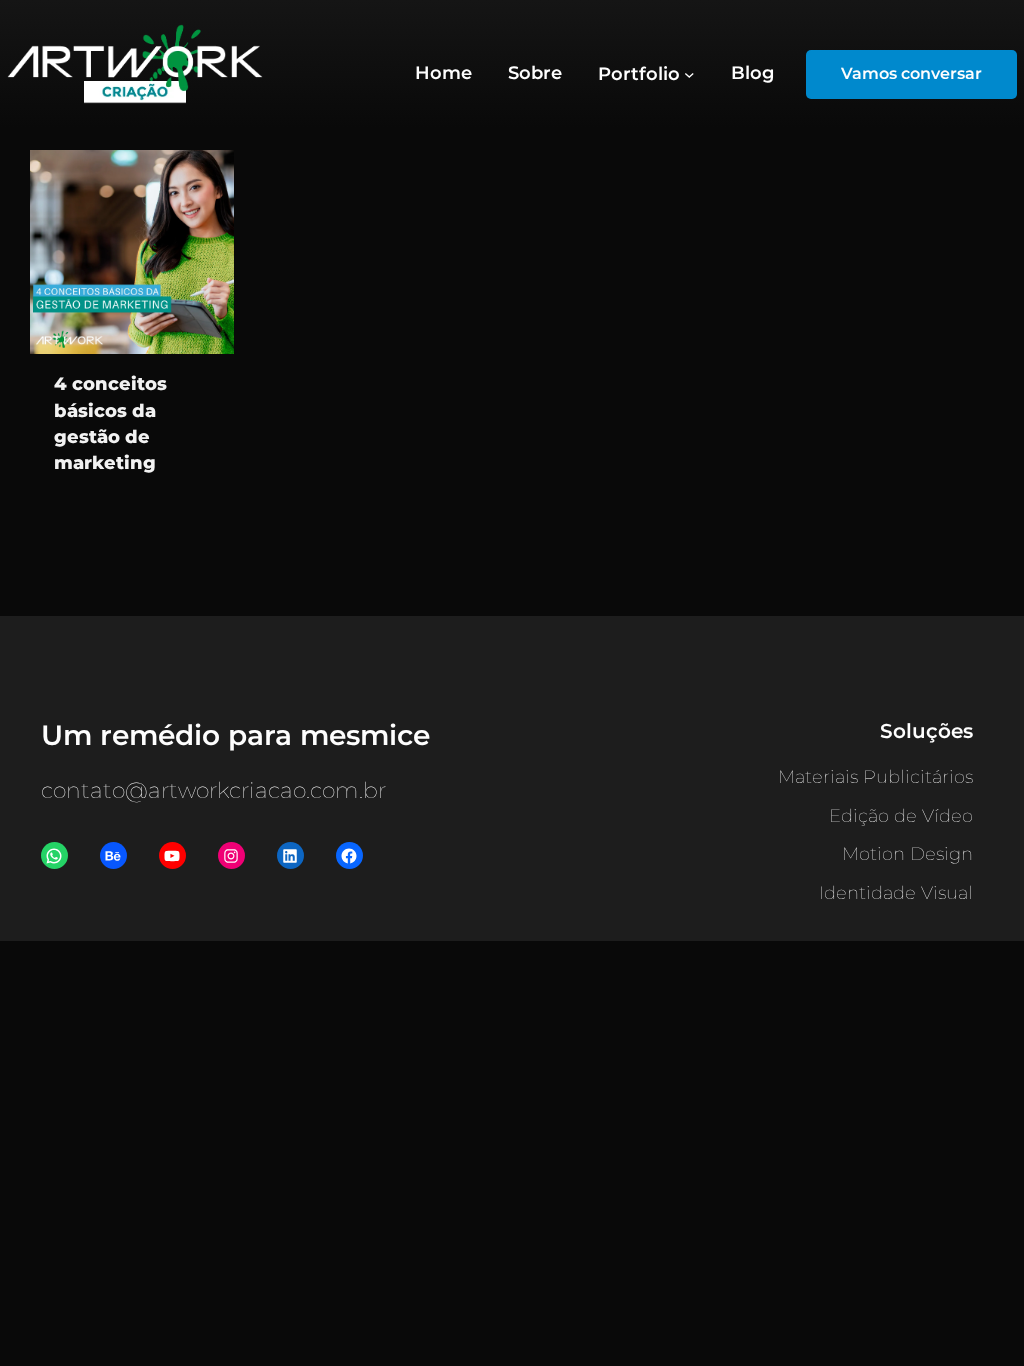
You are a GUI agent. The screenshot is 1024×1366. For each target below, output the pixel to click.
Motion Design (907, 854)
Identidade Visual (896, 893)
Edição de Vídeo (901, 816)
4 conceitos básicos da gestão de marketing (110, 423)
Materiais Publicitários (875, 777)
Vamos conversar (911, 73)
